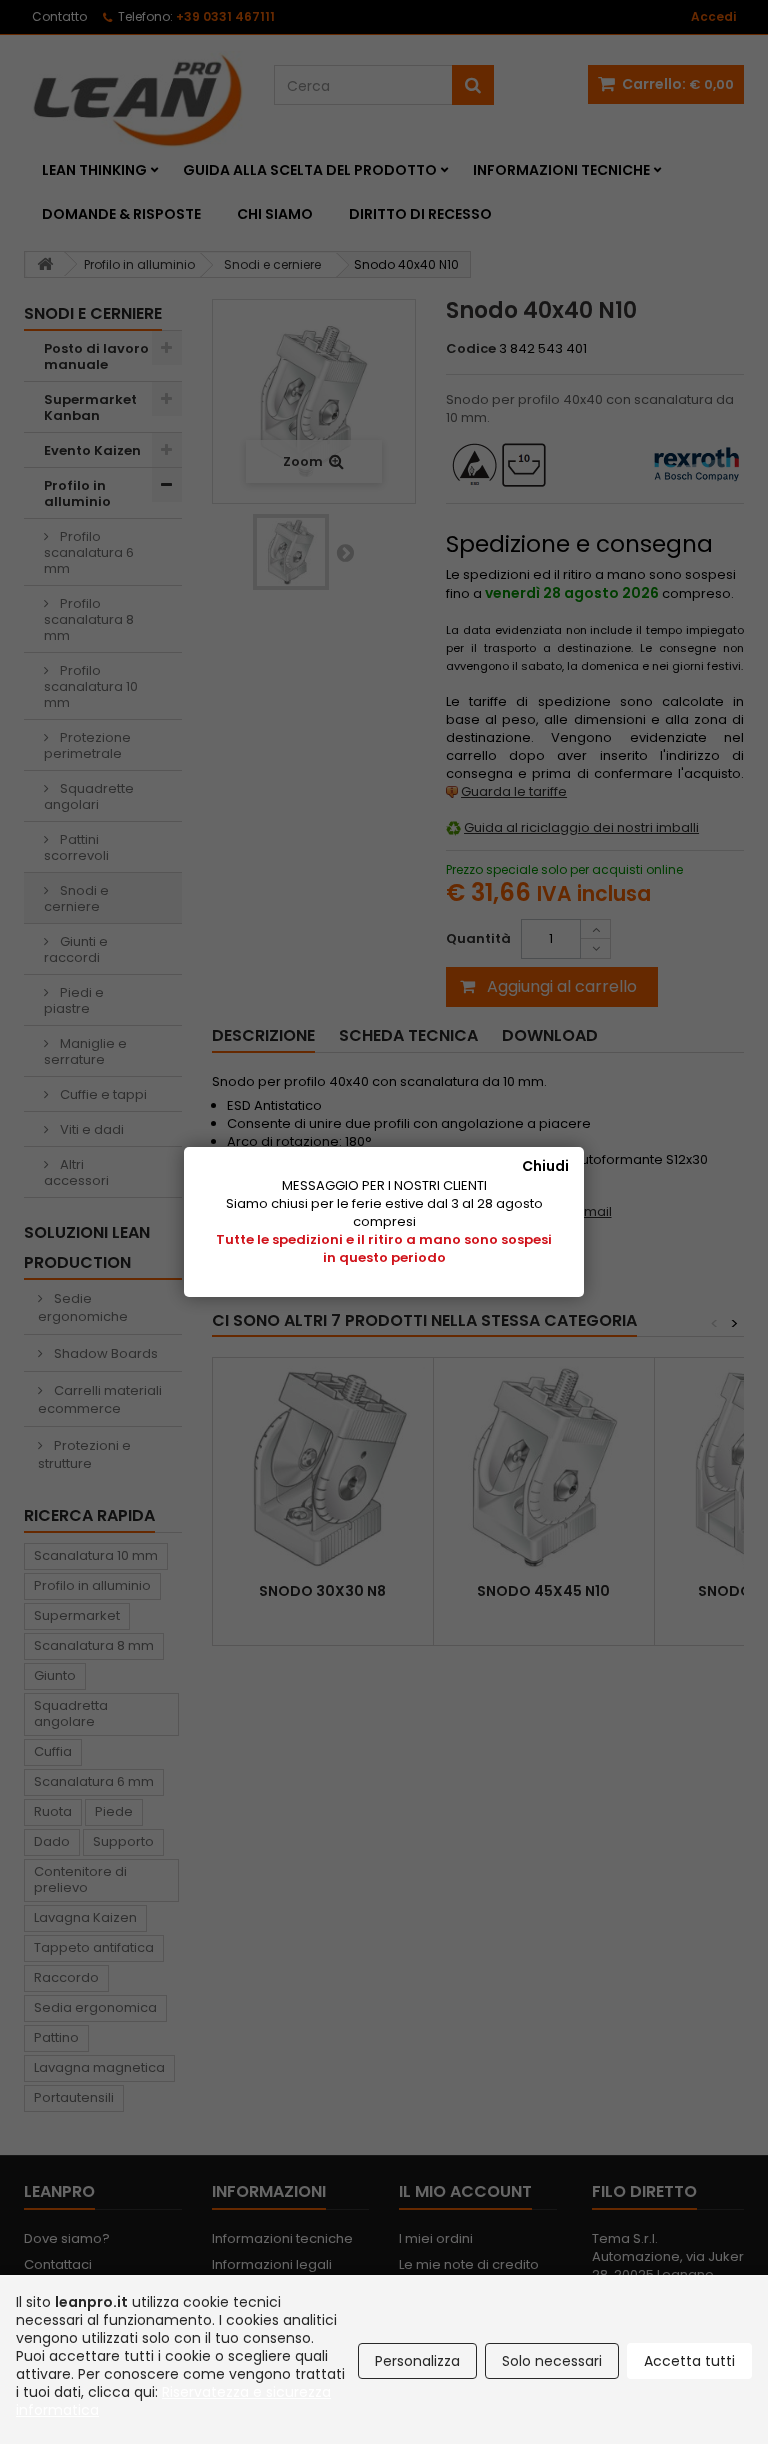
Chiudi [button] (545, 1166)
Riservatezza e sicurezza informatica (173, 2401)
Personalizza (417, 2361)
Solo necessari (552, 2361)
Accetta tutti (689, 2361)
